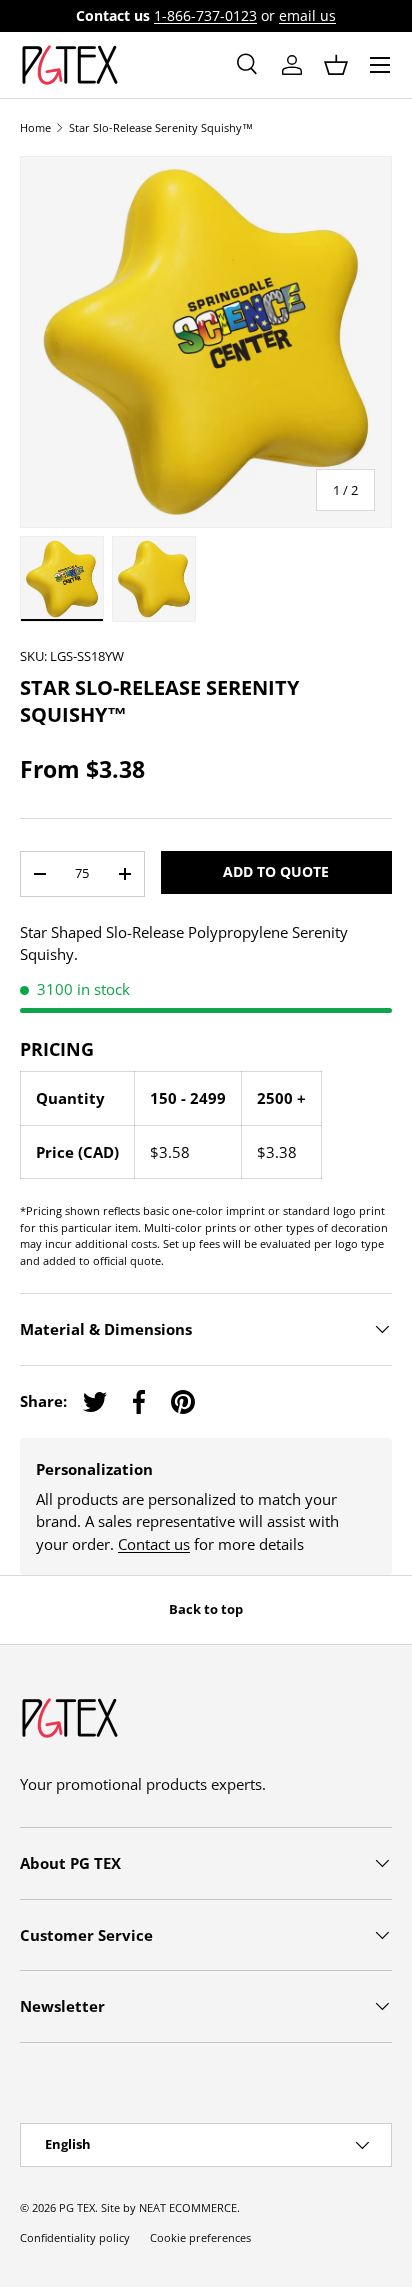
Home (35, 127)
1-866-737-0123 (205, 16)
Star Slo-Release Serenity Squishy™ (161, 127)
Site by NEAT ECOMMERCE (169, 2207)
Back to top (206, 1609)
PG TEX (77, 2207)
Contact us (154, 1544)
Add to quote (276, 871)
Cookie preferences (200, 2237)
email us (307, 16)
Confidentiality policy (75, 2237)
